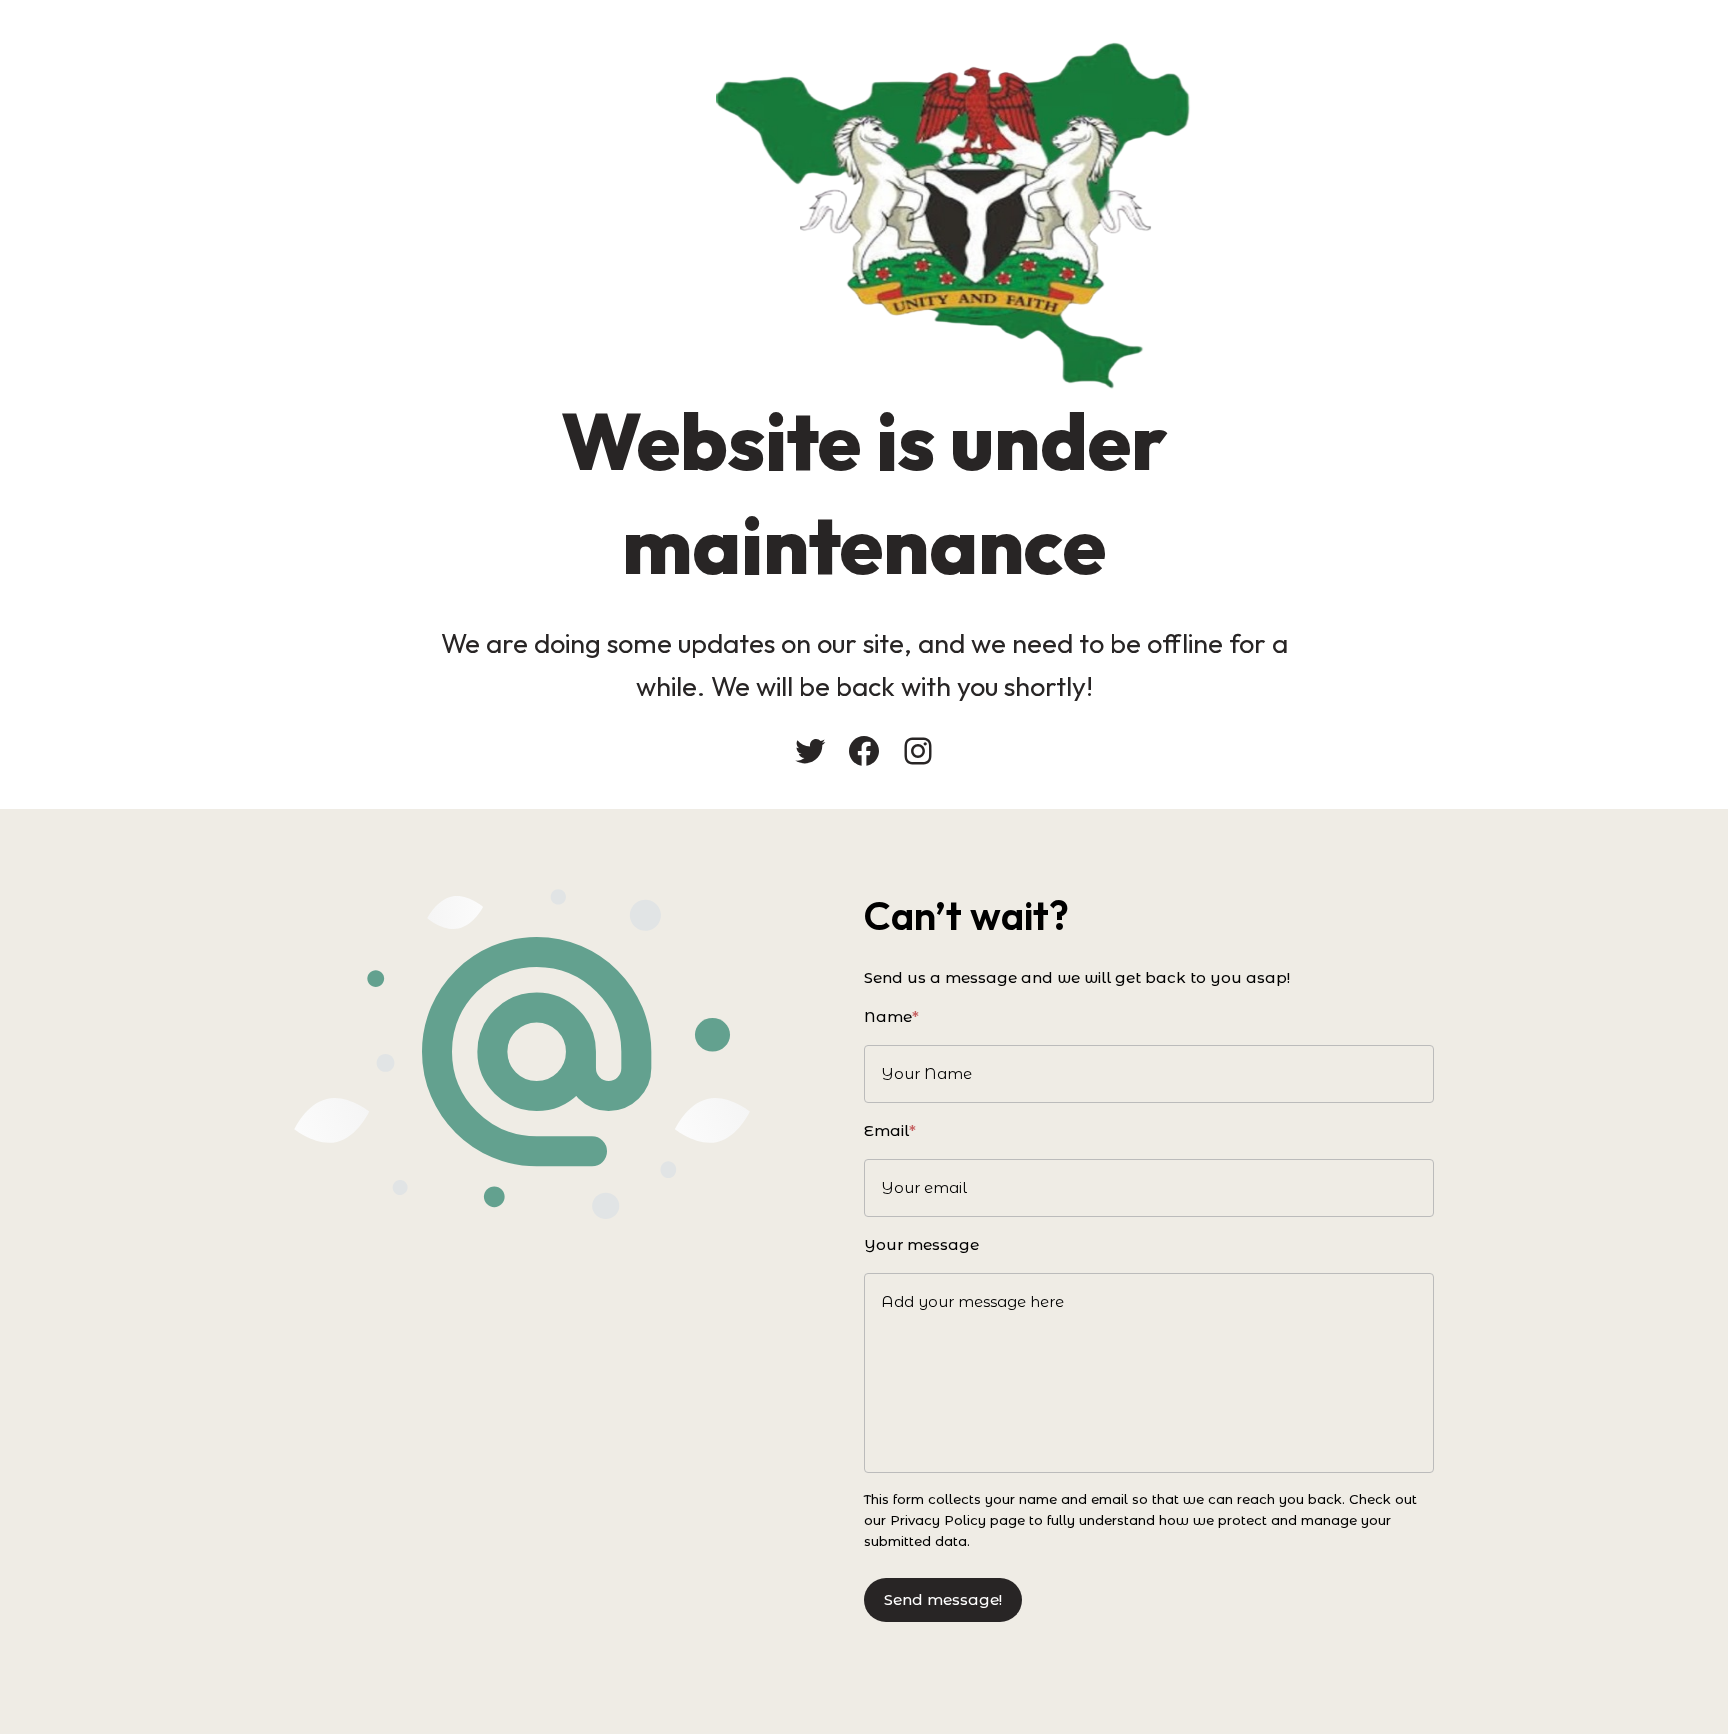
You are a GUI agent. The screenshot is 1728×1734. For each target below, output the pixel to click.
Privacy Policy (938, 1520)
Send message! (943, 1599)
